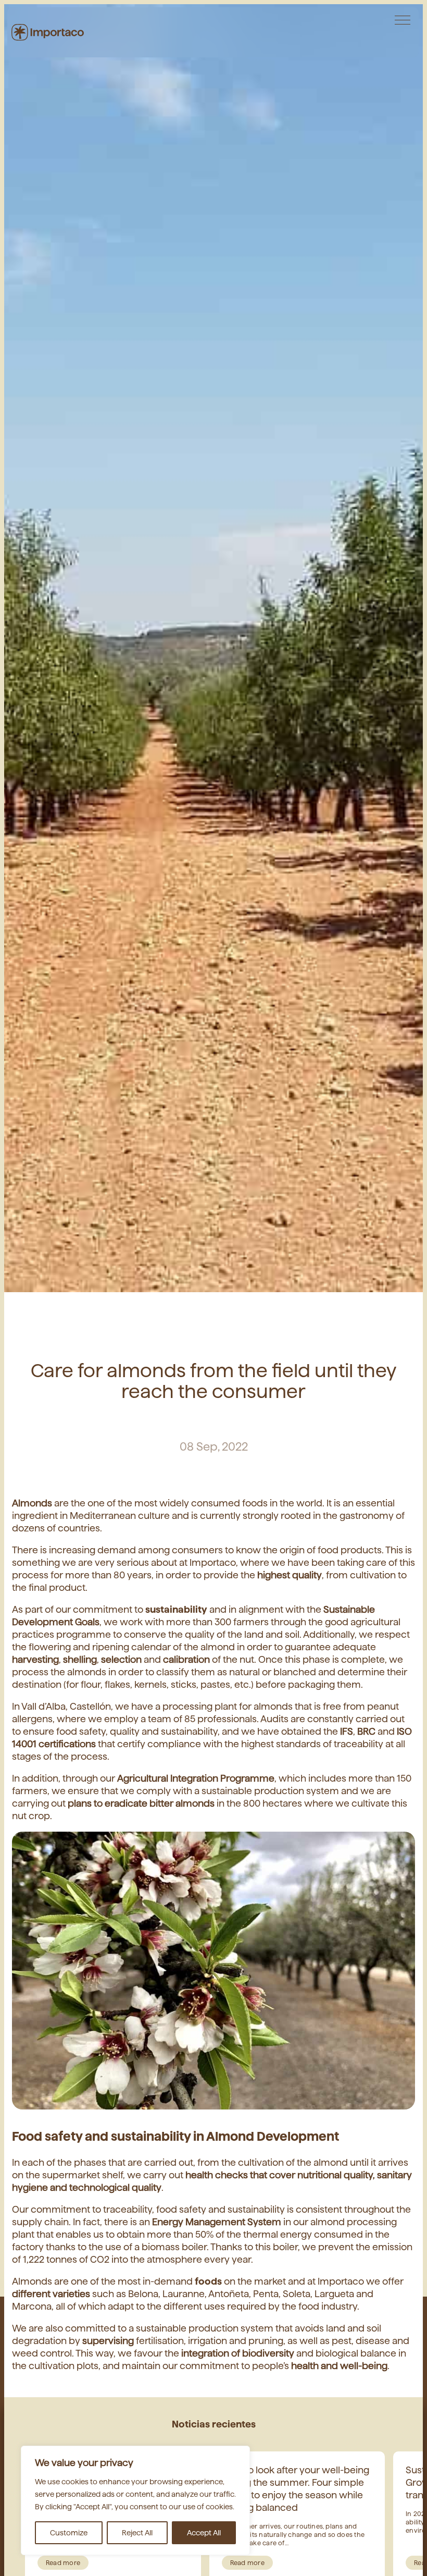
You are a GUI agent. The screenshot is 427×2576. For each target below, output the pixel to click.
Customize (69, 2533)
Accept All (204, 2533)
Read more (63, 2563)
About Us (392, 23)
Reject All (137, 2533)
